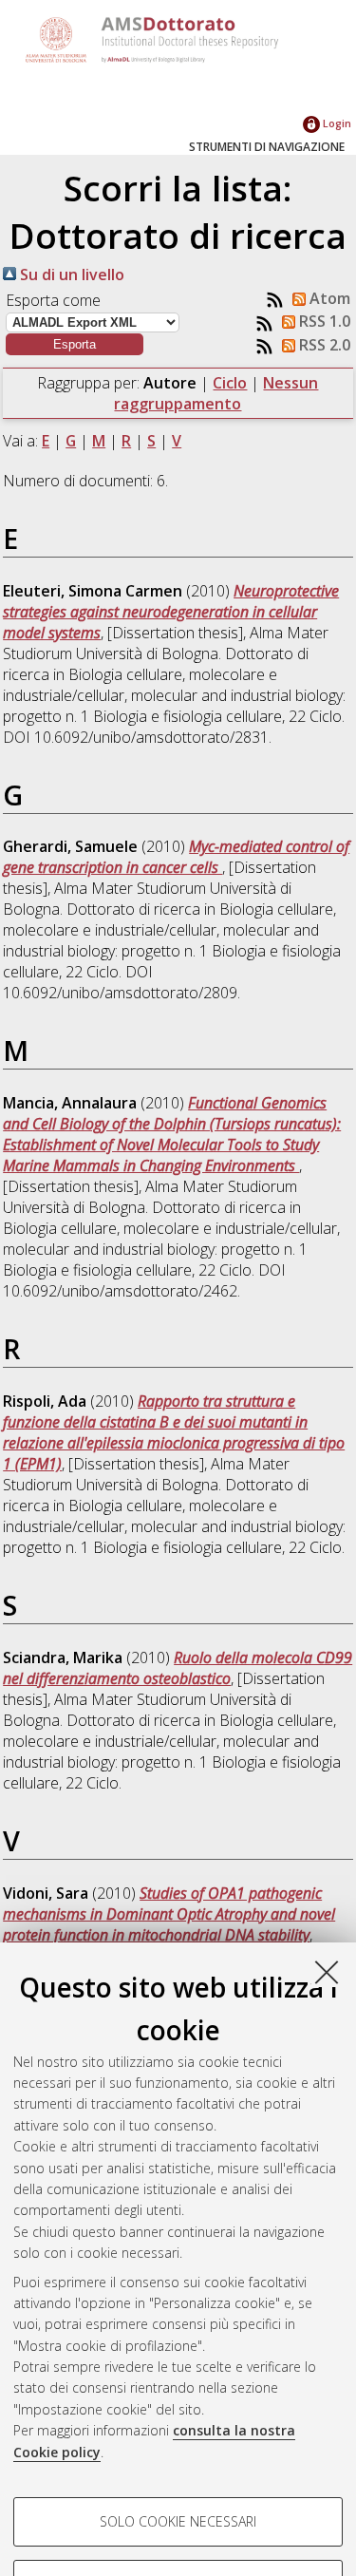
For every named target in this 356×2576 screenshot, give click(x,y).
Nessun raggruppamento (216, 393)
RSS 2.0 (323, 345)
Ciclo (230, 383)
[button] (75, 344)
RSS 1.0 (323, 321)
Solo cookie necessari (178, 2521)
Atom (328, 298)
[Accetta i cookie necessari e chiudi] (327, 1972)
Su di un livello (70, 275)
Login (336, 123)
